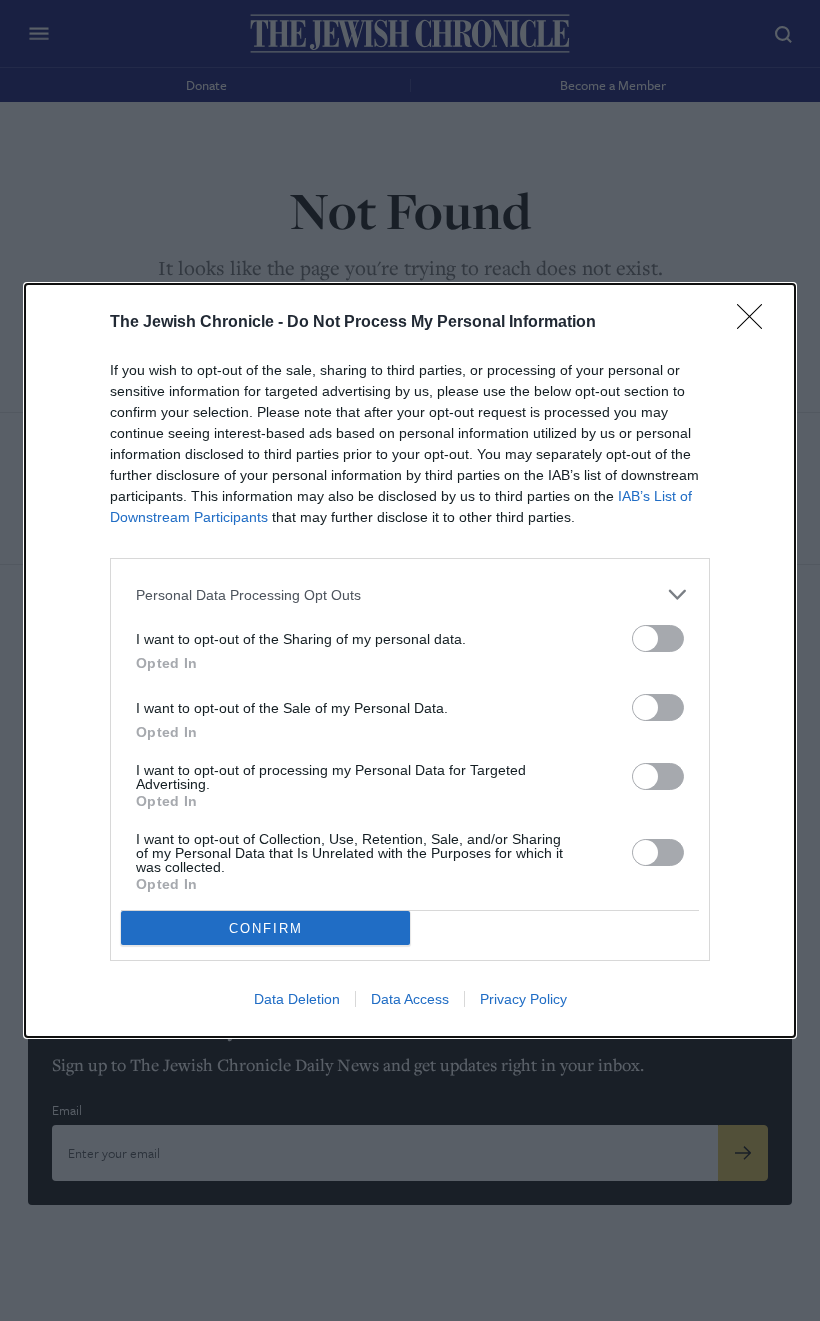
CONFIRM (266, 928)
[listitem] (410, 594)
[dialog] (410, 660)
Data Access (410, 999)
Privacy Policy (523, 999)
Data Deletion (297, 999)
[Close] (756, 323)
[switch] (658, 638)
